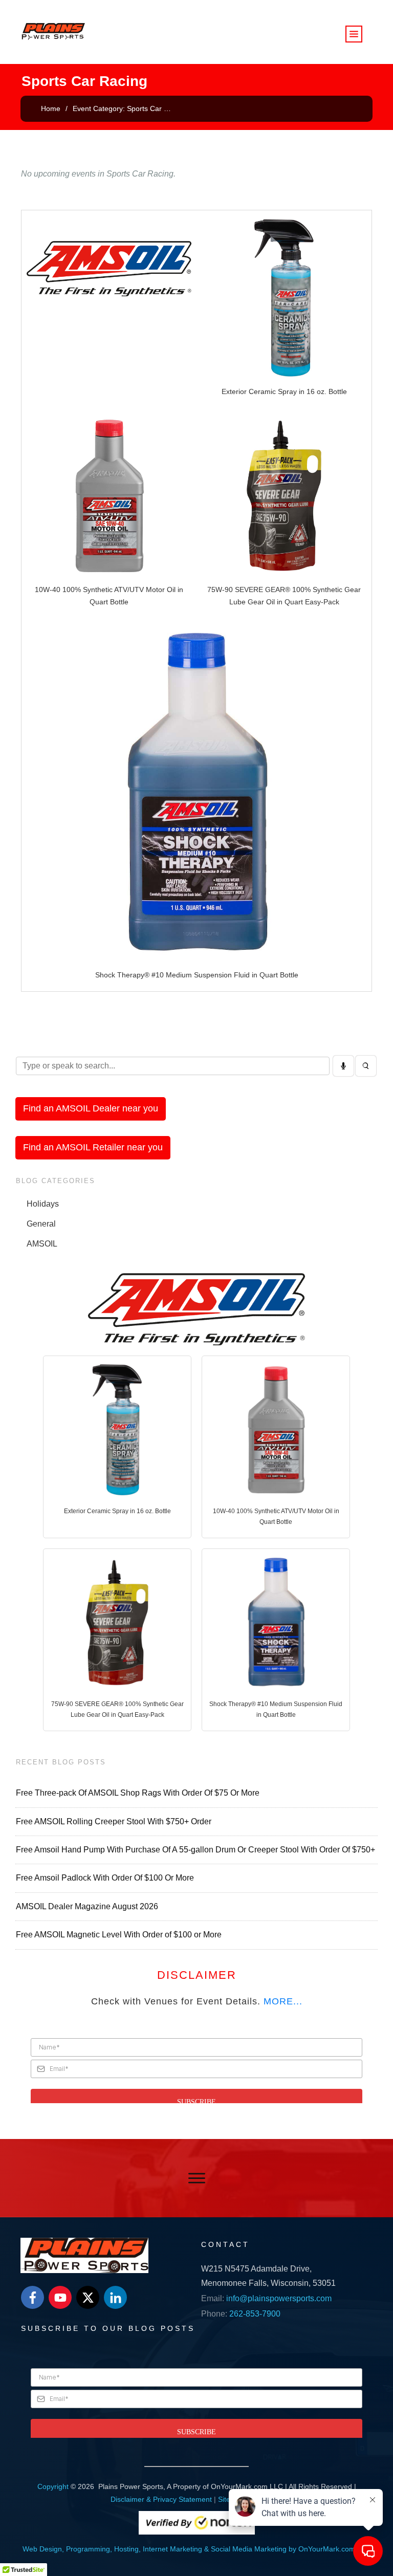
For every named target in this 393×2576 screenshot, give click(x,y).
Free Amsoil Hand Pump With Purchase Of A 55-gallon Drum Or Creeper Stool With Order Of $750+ (195, 1850)
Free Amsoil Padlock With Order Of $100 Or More (105, 1878)
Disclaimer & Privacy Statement (161, 2499)
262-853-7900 (255, 2314)
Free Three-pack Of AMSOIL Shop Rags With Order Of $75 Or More (138, 1793)
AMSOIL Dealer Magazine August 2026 (87, 1906)
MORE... (283, 2001)
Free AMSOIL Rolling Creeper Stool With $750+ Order (114, 1821)
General (41, 1224)
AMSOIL (42, 1244)
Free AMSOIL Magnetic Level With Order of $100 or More (119, 1935)
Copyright (53, 2486)
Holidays (43, 1204)
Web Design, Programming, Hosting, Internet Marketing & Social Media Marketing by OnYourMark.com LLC (196, 2549)
